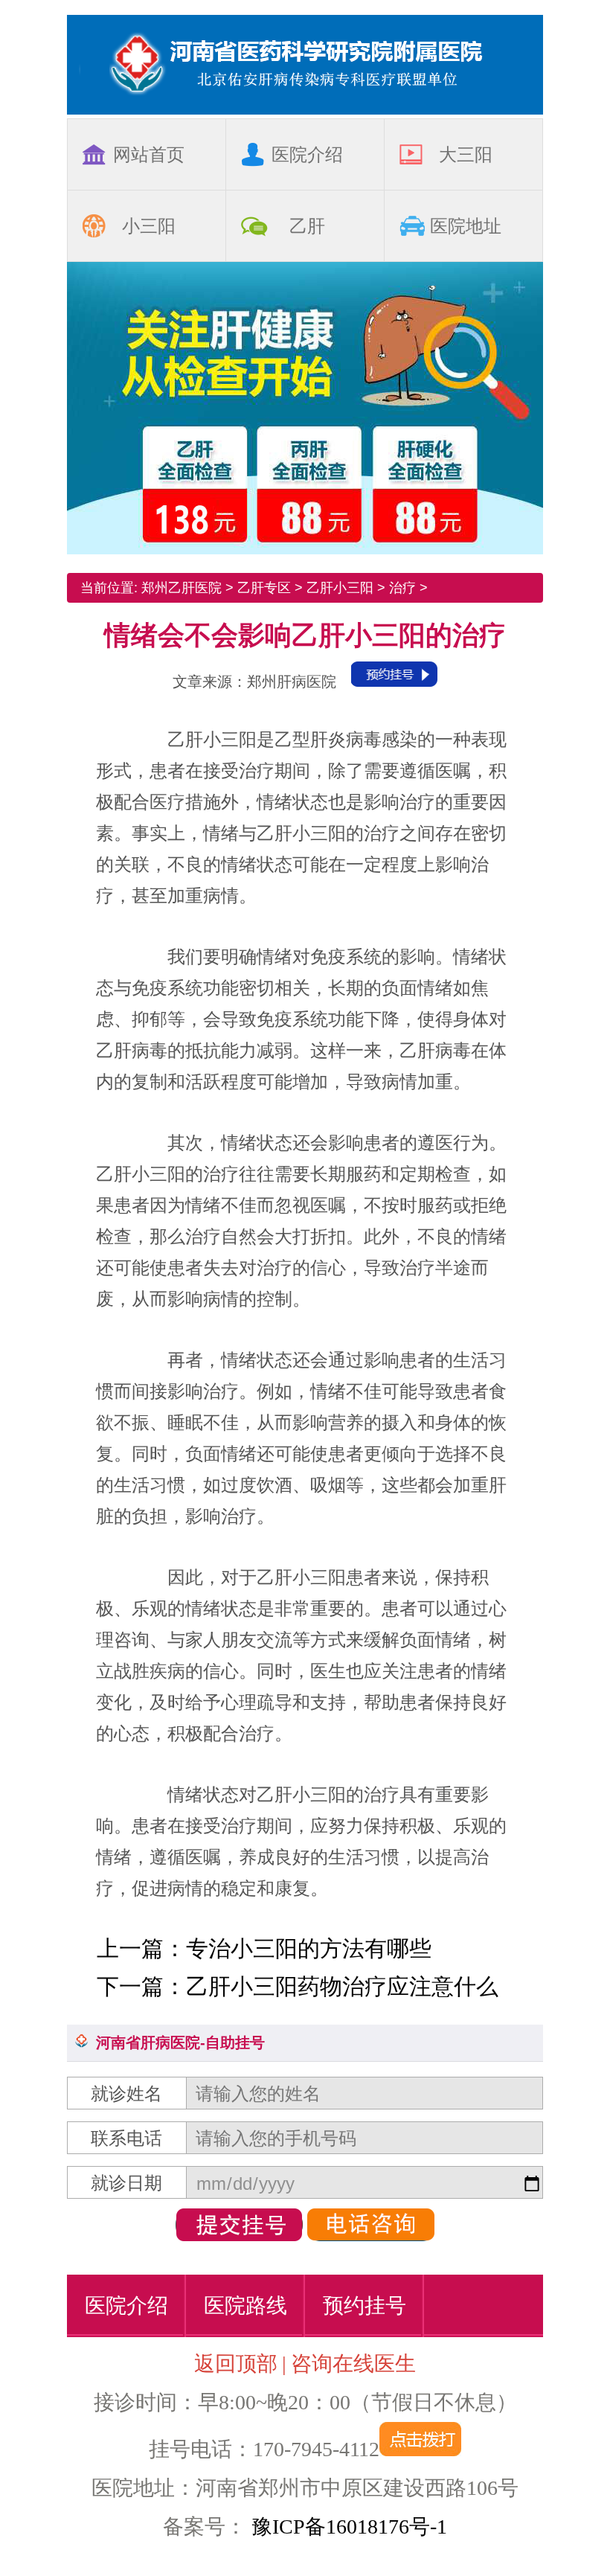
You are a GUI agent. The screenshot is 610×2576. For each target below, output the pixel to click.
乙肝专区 (264, 588)
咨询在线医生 (353, 2364)
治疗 (402, 588)
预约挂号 (365, 2306)
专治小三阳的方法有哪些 (309, 1948)
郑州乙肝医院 (182, 588)
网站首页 (149, 154)
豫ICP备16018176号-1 (347, 2527)
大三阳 (466, 154)
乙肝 (307, 226)
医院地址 (466, 226)
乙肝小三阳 (340, 588)
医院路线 (245, 2306)
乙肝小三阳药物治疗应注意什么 (342, 1986)
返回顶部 (236, 2364)
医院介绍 (307, 154)
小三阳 (149, 226)
